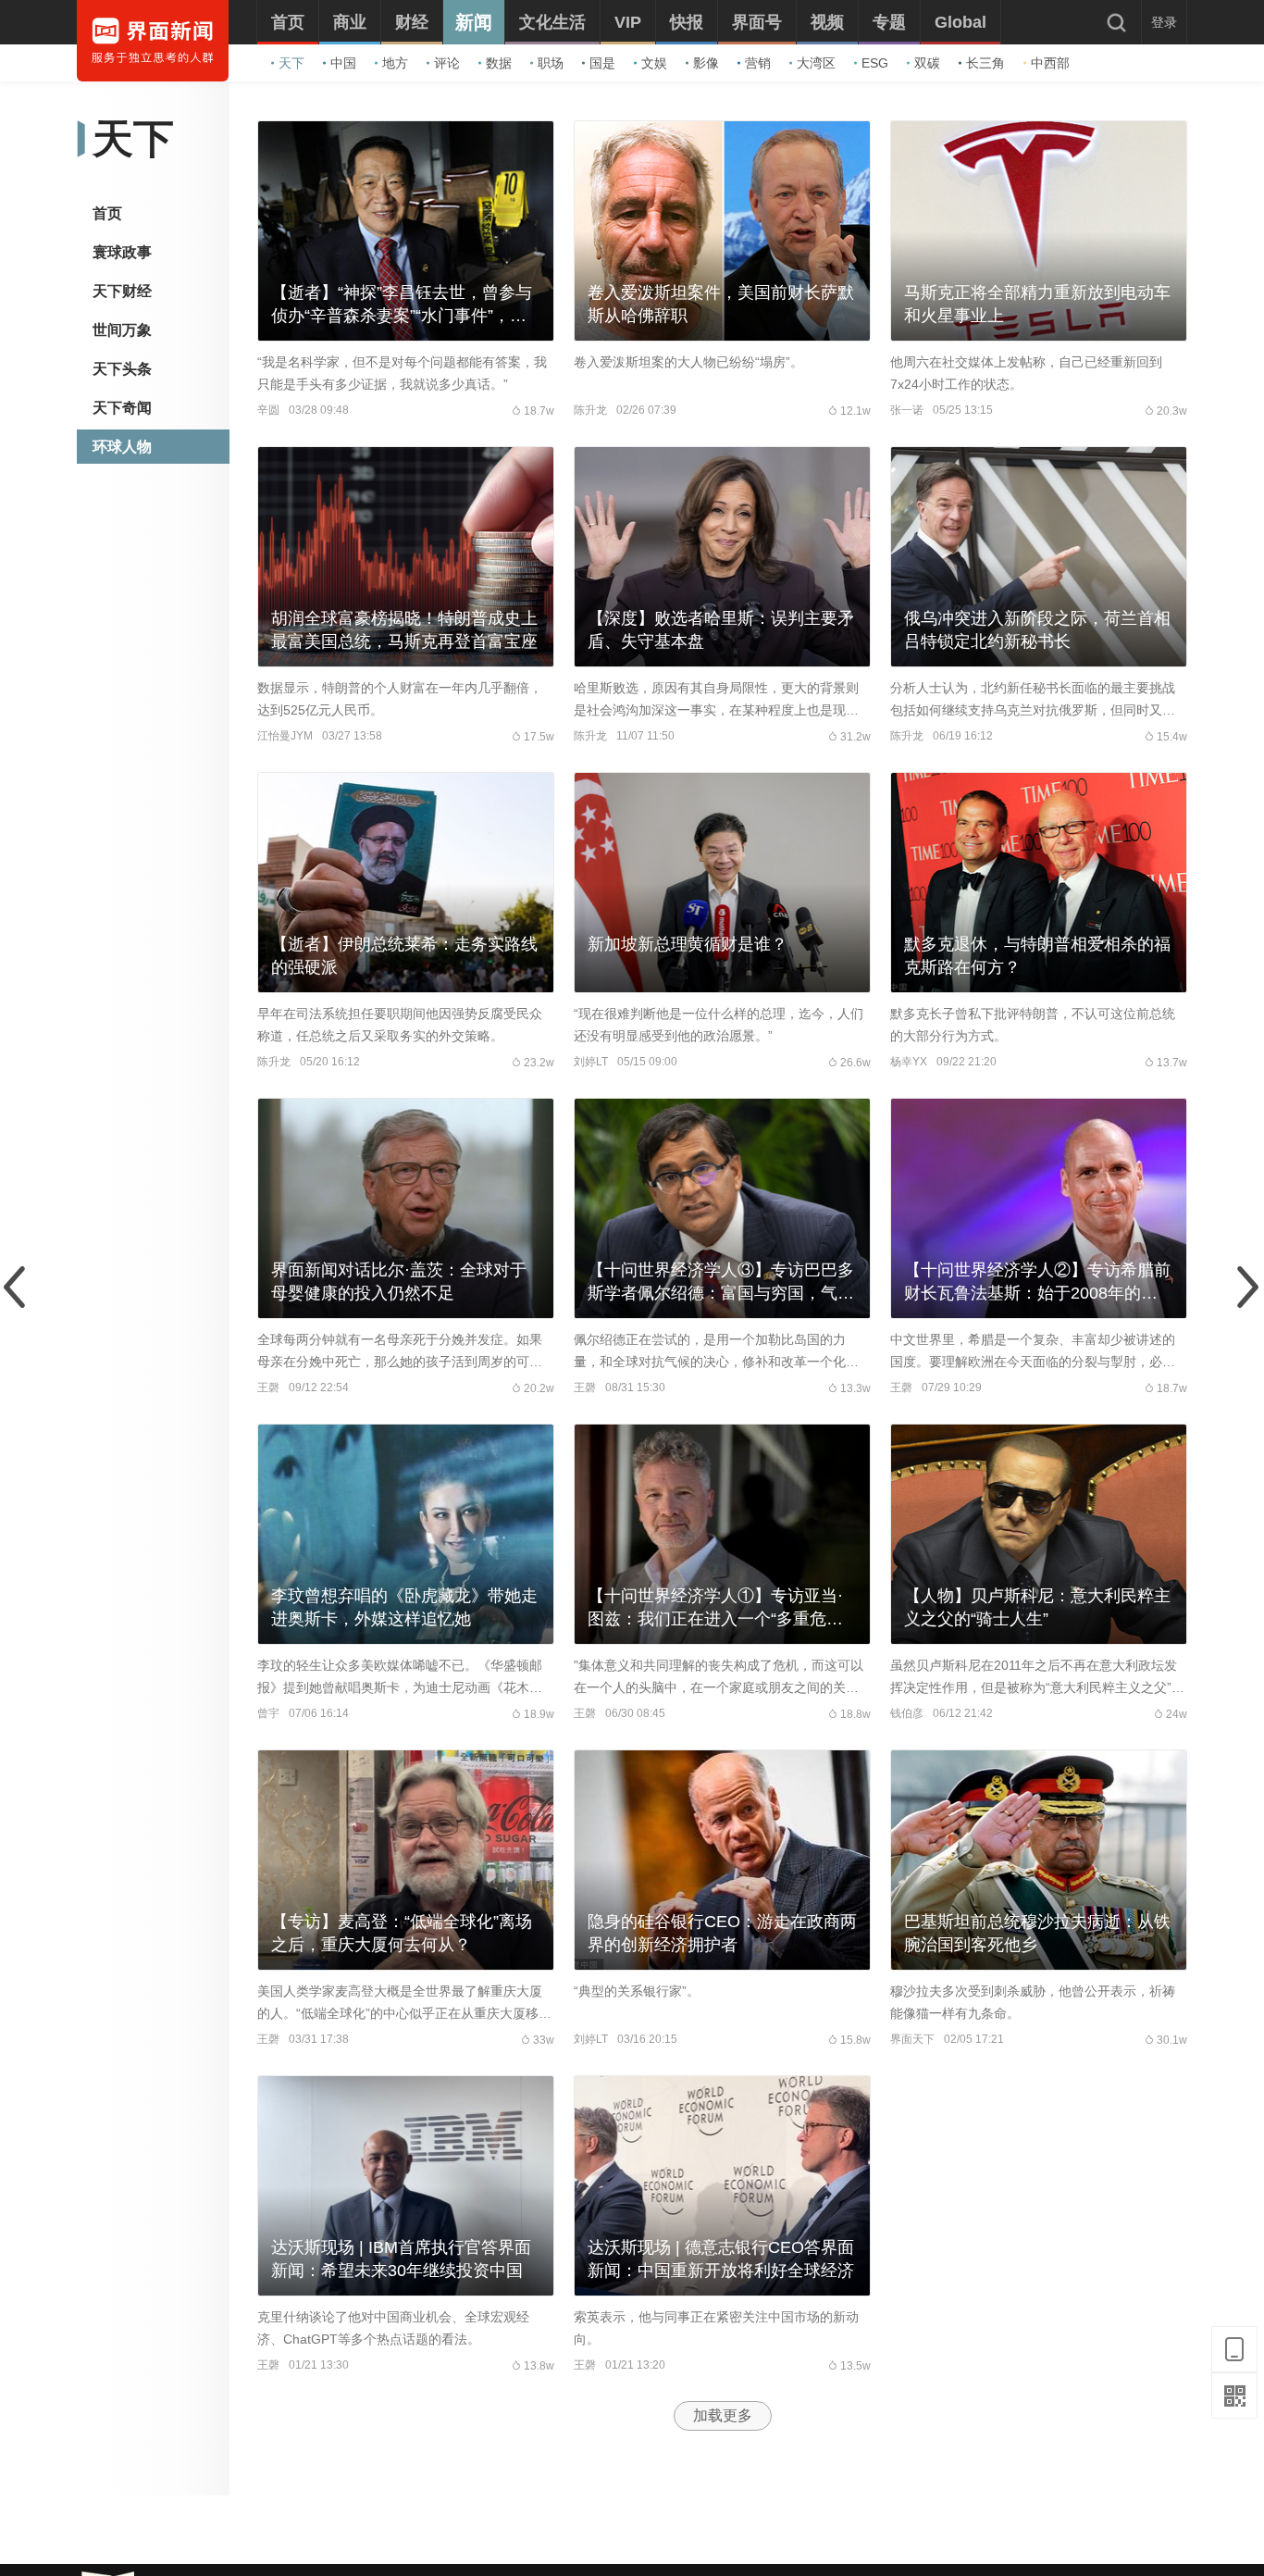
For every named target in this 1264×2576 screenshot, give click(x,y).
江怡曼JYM (285, 736)
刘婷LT (591, 1062)
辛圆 (268, 410)
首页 (107, 213)
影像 (706, 63)
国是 (602, 63)
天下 (291, 63)
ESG (875, 63)
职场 (551, 63)
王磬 (268, 1388)
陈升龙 (590, 410)
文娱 (654, 63)
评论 (447, 63)
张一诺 (907, 410)
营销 (758, 63)
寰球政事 (122, 252)
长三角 (985, 63)
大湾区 (816, 63)
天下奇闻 (122, 408)
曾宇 (268, 1713)
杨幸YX (909, 1062)
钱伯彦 (907, 1713)
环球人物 (122, 447)
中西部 (1050, 63)
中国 (343, 63)
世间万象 (122, 330)
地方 (395, 63)
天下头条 (122, 369)
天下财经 (122, 291)
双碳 (927, 63)
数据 (499, 63)
